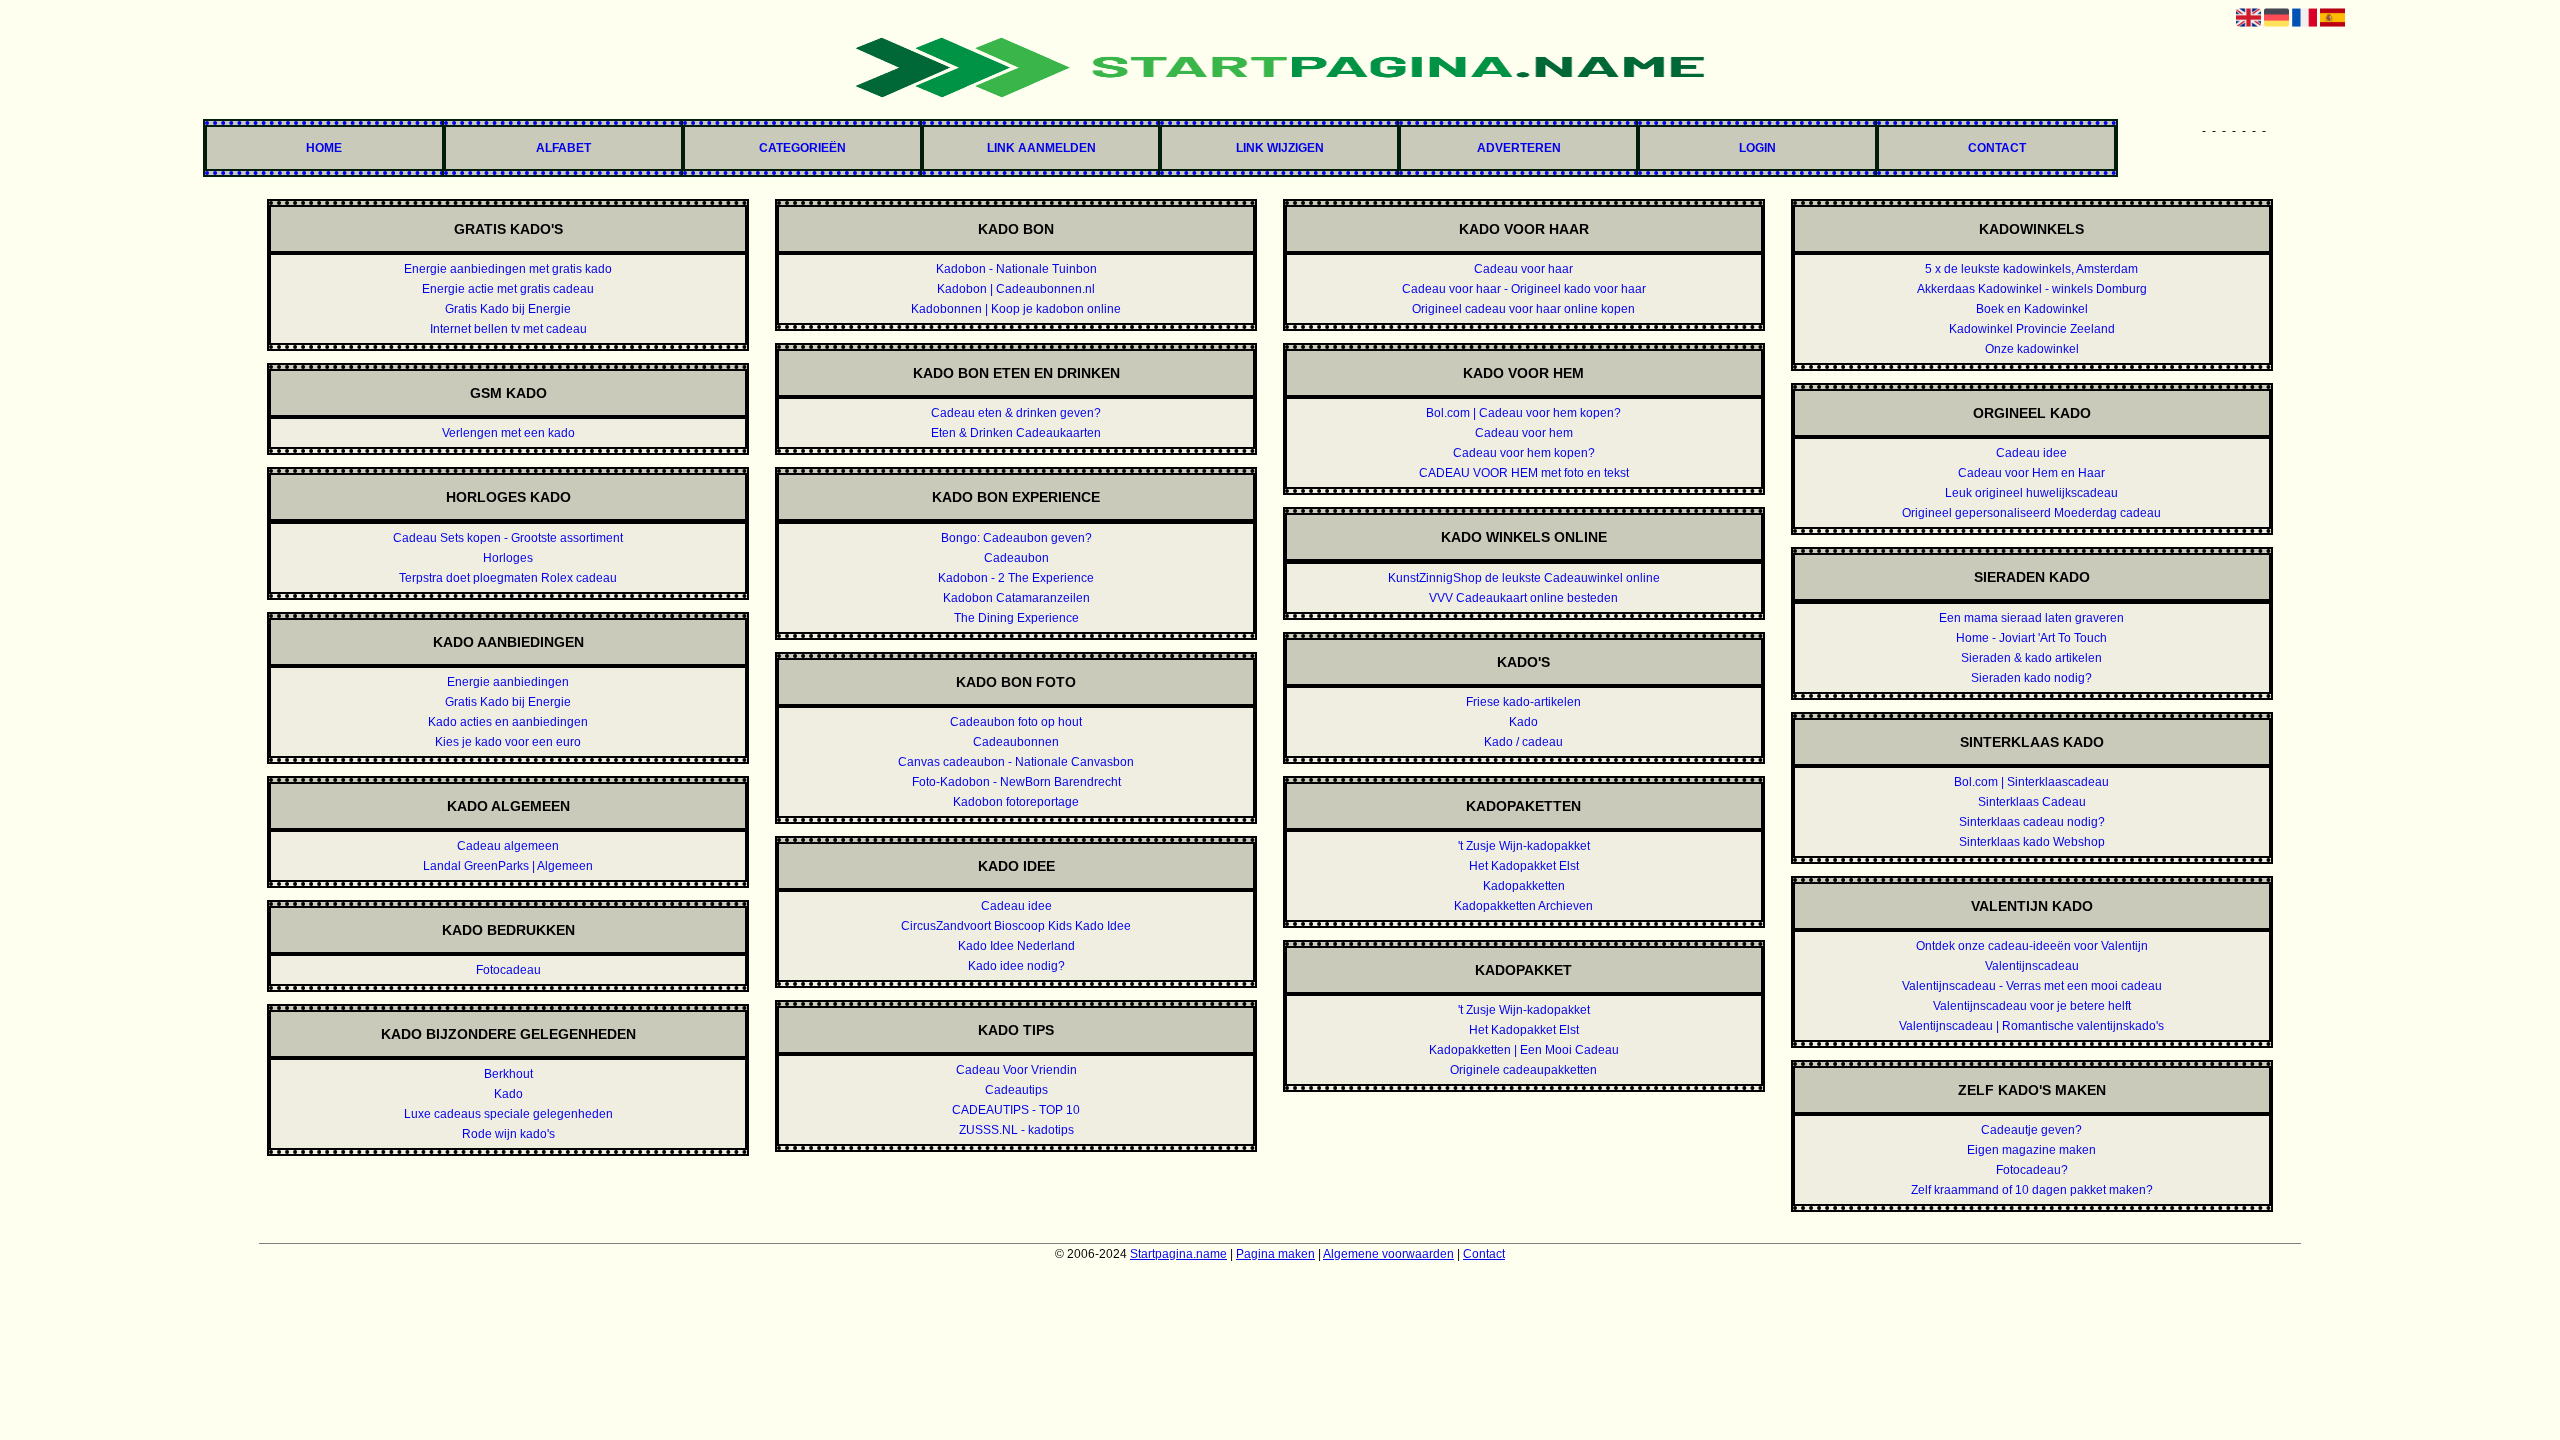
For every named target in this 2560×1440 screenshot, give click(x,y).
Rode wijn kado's (508, 1134)
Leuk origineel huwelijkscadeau (2031, 493)
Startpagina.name (1178, 1254)
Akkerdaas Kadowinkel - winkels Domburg (2032, 289)
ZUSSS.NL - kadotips (1016, 1130)
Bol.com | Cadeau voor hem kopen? (1523, 413)
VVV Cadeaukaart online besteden (1523, 598)
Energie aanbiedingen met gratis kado (508, 269)
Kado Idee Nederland (1016, 946)
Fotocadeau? (2032, 1170)
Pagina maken (1275, 1254)
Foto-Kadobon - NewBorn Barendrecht (1016, 782)
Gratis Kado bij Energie (508, 309)
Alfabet (563, 148)
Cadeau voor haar (1523, 269)
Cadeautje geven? (2031, 1130)
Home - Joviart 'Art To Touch (2031, 638)
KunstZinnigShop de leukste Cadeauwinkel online (1524, 578)
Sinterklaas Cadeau (2032, 802)
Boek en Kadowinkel (2032, 309)
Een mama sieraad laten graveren (2031, 618)
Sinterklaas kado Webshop (2032, 842)
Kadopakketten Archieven (1523, 906)
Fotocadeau (508, 970)
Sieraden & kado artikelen (2031, 658)
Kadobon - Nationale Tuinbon (1016, 269)
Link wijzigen (1280, 148)
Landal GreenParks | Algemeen (508, 866)
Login (1757, 148)
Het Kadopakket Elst (1524, 866)
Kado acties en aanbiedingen (508, 722)
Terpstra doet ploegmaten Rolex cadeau (508, 578)
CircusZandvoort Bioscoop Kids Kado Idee (1016, 926)
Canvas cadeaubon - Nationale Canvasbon (1016, 762)
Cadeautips (1016, 1090)
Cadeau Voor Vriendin (1016, 1070)
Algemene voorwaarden (1388, 1254)
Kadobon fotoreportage (1016, 802)
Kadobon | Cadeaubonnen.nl (1016, 289)
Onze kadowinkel (2032, 349)
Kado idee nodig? (1016, 966)
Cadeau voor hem (1524, 433)
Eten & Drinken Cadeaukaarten (1016, 433)
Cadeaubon (1016, 558)
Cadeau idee (1016, 906)
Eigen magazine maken (2031, 1150)
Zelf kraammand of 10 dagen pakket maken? (2032, 1190)
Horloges (508, 558)
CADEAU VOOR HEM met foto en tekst (1524, 473)
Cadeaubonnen (1016, 742)
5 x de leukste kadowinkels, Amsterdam (2031, 269)
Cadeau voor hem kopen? (1524, 453)
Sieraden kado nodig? (2031, 678)
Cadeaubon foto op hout (1016, 722)
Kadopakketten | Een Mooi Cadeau (1524, 1050)
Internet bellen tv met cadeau (508, 329)
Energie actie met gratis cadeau (508, 289)
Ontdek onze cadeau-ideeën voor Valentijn (2032, 946)
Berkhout (508, 1074)
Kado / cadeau (1523, 742)
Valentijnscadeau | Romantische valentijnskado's (2031, 1026)
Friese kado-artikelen (1523, 702)
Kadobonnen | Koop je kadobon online (1016, 309)
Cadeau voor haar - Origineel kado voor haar (1524, 289)
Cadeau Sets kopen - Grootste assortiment (508, 538)
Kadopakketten (1524, 886)
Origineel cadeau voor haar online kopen (1523, 309)
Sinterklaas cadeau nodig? (2032, 822)
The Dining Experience (1016, 618)
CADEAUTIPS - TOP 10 (1016, 1110)
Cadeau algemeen (508, 846)
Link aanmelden (1041, 148)
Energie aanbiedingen (508, 682)
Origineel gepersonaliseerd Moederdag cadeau (2031, 513)
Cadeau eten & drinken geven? (1016, 413)
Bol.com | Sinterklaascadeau (2031, 782)
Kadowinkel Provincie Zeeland (2032, 329)
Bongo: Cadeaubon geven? (1016, 538)
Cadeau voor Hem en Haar (2031, 473)
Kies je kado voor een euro (508, 742)
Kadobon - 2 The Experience (1016, 578)
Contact (1997, 148)
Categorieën (802, 148)
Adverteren (1519, 148)
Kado (508, 1094)
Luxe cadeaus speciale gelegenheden (508, 1114)
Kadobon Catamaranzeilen (1016, 598)
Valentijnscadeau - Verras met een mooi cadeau (2032, 986)
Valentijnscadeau (2032, 966)
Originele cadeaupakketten (1523, 1070)
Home (324, 148)
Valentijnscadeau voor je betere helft (2032, 1006)
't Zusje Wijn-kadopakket (1524, 846)
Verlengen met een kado (508, 433)
